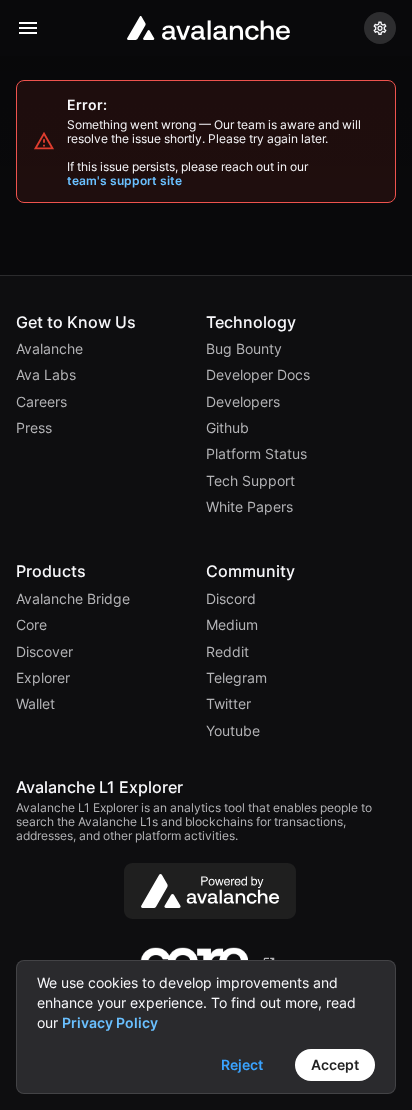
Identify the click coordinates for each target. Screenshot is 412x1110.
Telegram (236, 678)
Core (31, 625)
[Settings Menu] (380, 28)
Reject (242, 1064)
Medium (232, 625)
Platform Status (256, 454)
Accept (335, 1064)
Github (227, 428)
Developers (243, 402)
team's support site (124, 181)
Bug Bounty (244, 349)
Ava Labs (46, 375)
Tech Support (250, 481)
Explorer (43, 678)
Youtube (233, 731)
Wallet (35, 704)
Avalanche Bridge (73, 599)
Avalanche (49, 349)
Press (34, 428)
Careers (41, 402)
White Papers (249, 507)
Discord (231, 599)
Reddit (227, 652)
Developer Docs (258, 375)
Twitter (228, 704)
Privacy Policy (110, 1022)
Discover (44, 652)
